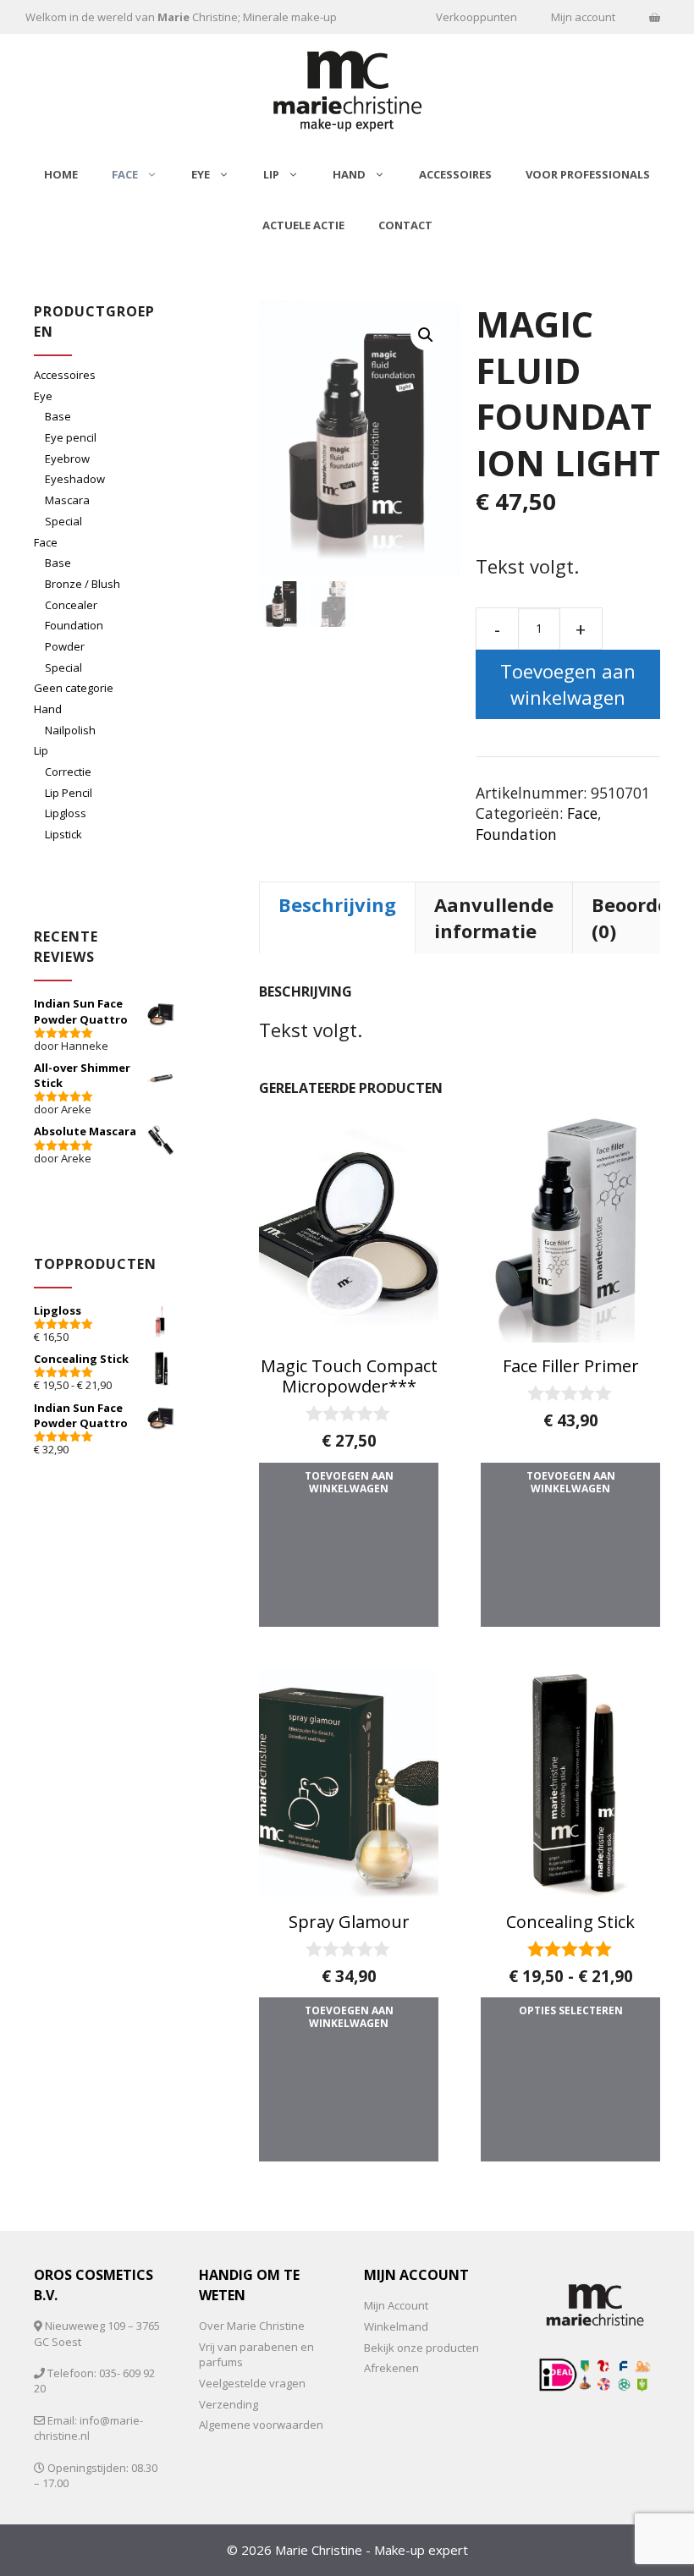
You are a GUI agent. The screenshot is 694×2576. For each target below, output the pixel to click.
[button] (426, 335)
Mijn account (583, 17)
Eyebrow (67, 459)
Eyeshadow (75, 479)
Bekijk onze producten (421, 2348)
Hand (349, 174)
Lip (271, 174)
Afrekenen (391, 2368)
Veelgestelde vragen (252, 2383)
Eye (201, 174)
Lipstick (63, 834)
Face (125, 174)
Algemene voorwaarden (261, 2425)
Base (58, 416)
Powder (65, 646)
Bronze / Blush (83, 584)
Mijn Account (396, 2305)
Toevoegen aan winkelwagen (568, 684)
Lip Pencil (69, 793)
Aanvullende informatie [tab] (494, 917)
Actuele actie (303, 225)
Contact (405, 225)
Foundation (516, 834)
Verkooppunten (476, 17)
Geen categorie (74, 688)
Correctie (68, 772)
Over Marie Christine (252, 2326)
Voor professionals (588, 174)
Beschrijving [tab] (337, 904)
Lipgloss (66, 813)
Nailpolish (70, 730)
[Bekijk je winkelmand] (655, 17)
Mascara (67, 500)
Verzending (229, 2404)
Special (63, 521)
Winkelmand (396, 2326)
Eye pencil (71, 437)
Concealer (71, 605)
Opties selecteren (571, 2010)
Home (61, 174)
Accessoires (455, 174)
